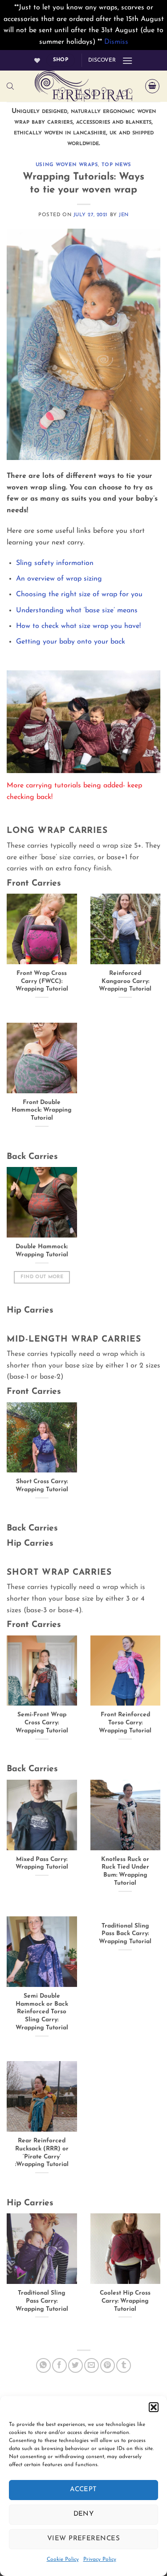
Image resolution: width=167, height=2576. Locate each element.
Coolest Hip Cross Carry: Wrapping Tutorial (125, 2301)
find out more (42, 1277)
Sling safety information (55, 563)
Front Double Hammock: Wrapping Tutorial (42, 1110)
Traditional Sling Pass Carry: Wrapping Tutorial (42, 2301)
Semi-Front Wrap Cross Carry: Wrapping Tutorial (42, 1723)
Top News (116, 165)
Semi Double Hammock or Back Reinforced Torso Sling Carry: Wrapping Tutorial (42, 2012)
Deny (84, 2514)
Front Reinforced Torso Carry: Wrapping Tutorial (125, 1723)
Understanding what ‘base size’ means (77, 611)
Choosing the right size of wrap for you (79, 594)
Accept (83, 2490)
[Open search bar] (10, 86)
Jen (124, 215)
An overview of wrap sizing (59, 579)
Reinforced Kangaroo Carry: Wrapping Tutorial (125, 981)
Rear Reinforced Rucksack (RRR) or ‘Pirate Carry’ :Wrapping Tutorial (42, 2153)
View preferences (83, 2539)
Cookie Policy (63, 2559)
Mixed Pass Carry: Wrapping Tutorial (42, 1863)
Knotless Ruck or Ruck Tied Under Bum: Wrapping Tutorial (125, 1871)
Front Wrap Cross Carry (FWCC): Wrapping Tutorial (42, 981)
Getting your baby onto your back (71, 642)
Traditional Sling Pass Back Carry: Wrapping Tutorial (125, 1934)
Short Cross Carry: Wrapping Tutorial (42, 1486)
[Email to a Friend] (92, 2365)
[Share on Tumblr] (124, 2365)
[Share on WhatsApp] (43, 2365)
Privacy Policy (100, 2559)
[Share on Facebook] (59, 2365)
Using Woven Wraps (67, 165)
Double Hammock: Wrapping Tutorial (42, 1251)
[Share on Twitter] (75, 2365)
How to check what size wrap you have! (78, 626)
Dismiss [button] (116, 42)
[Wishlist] (37, 61)
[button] (154, 2407)
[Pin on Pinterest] (108, 2365)
